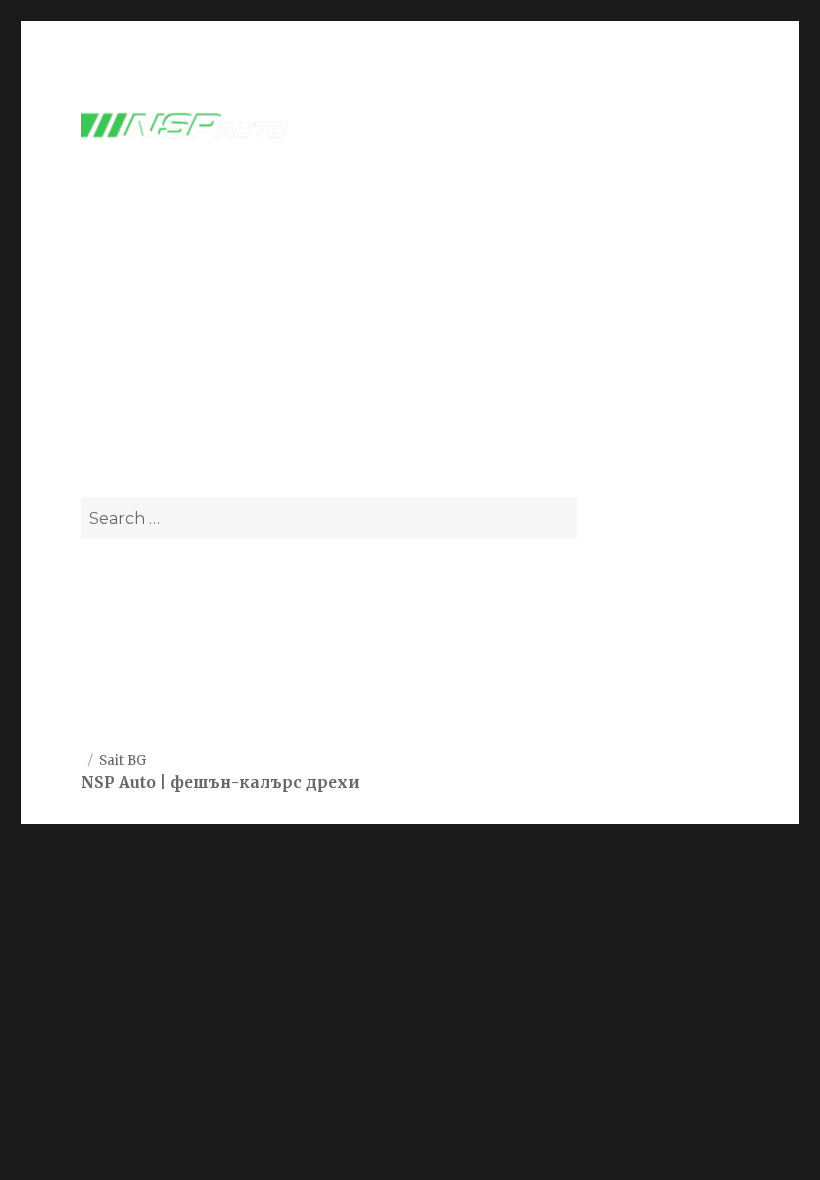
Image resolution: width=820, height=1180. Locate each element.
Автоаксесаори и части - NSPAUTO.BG (308, 321)
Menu (698, 126)
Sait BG (122, 760)
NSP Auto (118, 782)
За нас (107, 648)
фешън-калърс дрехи (265, 782)
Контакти (119, 697)
